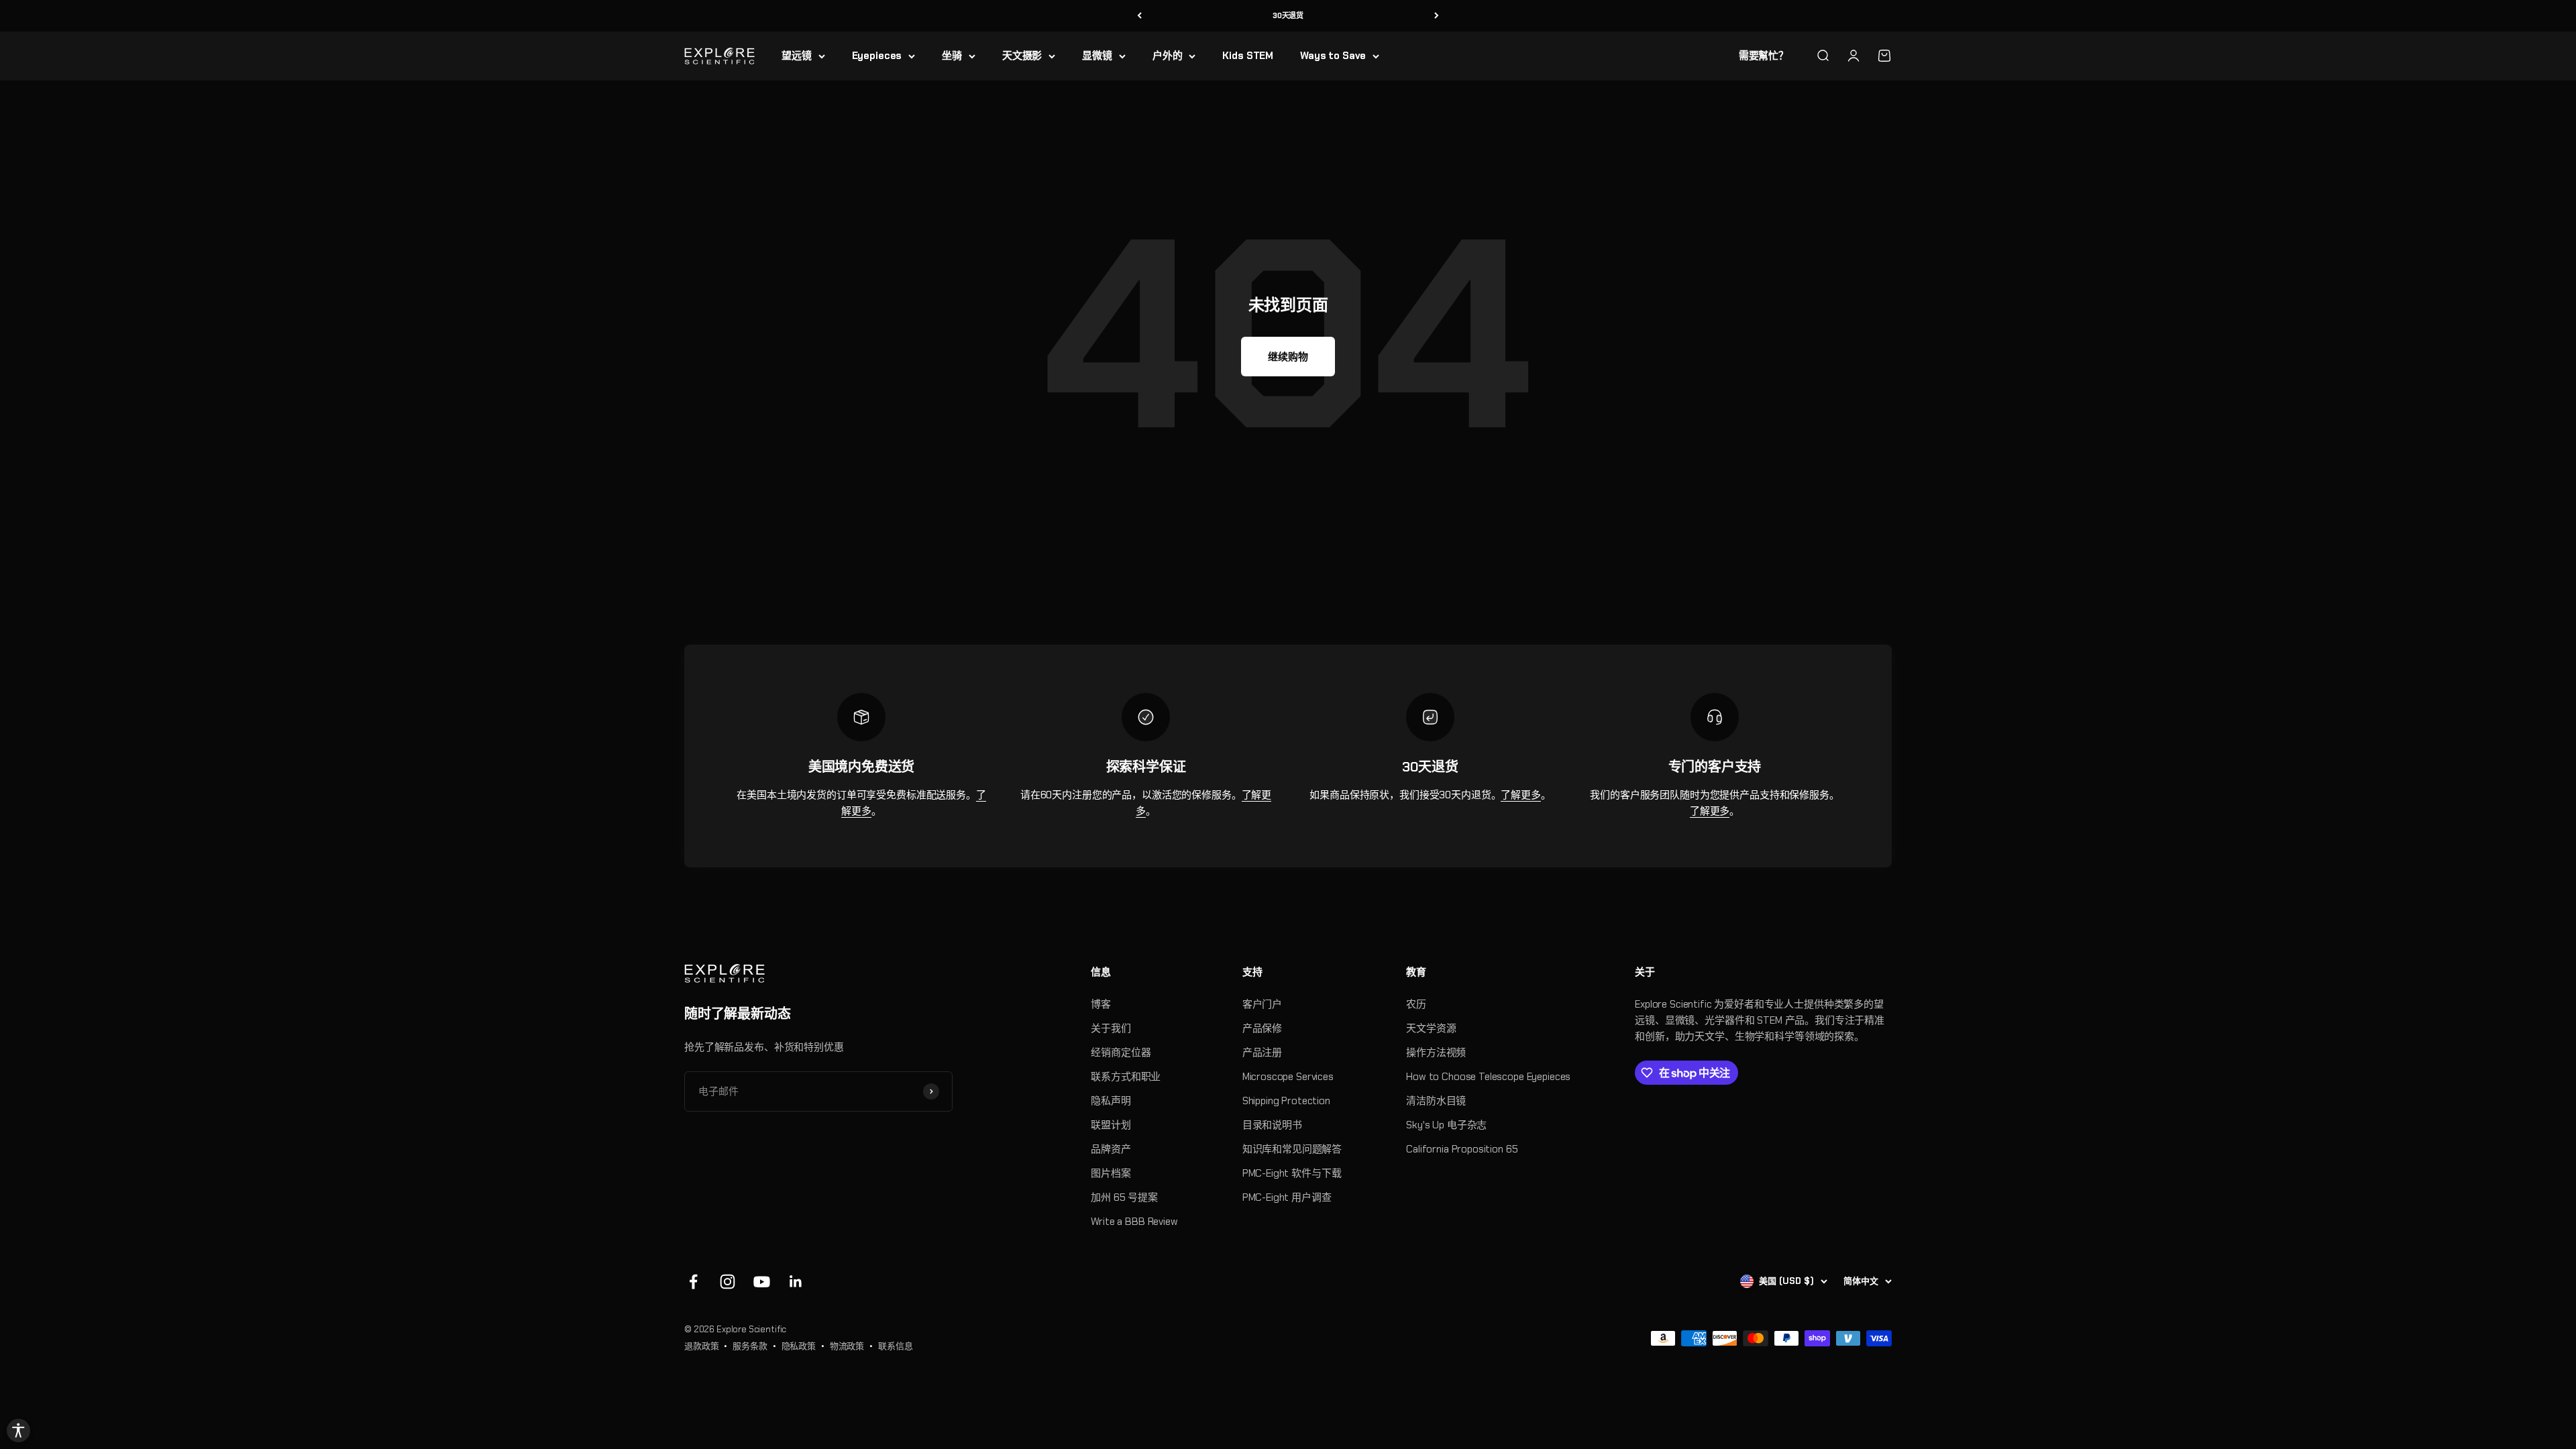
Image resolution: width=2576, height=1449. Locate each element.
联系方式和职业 (1126, 1077)
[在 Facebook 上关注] (693, 1282)
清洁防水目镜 (1436, 1101)
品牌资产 (1111, 1149)
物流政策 (847, 1346)
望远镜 (797, 56)
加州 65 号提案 (1124, 1197)
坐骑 (952, 56)
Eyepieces (877, 56)
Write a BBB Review (1134, 1222)
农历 (1416, 1004)
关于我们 (1111, 1028)
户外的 (1168, 56)
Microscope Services (1288, 1077)
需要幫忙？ (1764, 56)
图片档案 (1111, 1173)
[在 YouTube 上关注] (762, 1282)
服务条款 (750, 1346)
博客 (1101, 1004)
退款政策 (701, 1346)
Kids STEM (1248, 56)
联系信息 (895, 1346)
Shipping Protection (1286, 1101)
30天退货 (1288, 15)
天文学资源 (1431, 1028)
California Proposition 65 (1462, 1149)
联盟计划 (1111, 1125)
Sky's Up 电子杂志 (1446, 1125)
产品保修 (1262, 1028)
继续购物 (1288, 357)
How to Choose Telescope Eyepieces (1488, 1077)
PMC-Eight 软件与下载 (1292, 1173)
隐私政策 (799, 1346)
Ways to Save (1333, 56)
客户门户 (1262, 1004)
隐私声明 (1111, 1101)
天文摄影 (1022, 56)
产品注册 (1262, 1053)
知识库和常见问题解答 (1292, 1149)
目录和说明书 (1272, 1125)
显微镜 (1097, 56)
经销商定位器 (1121, 1053)
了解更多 (1520, 795)
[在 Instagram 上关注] (728, 1282)
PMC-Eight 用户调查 (1287, 1197)
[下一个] (1437, 16)
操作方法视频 (1436, 1053)
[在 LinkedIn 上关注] (796, 1282)
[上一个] (1139, 16)
